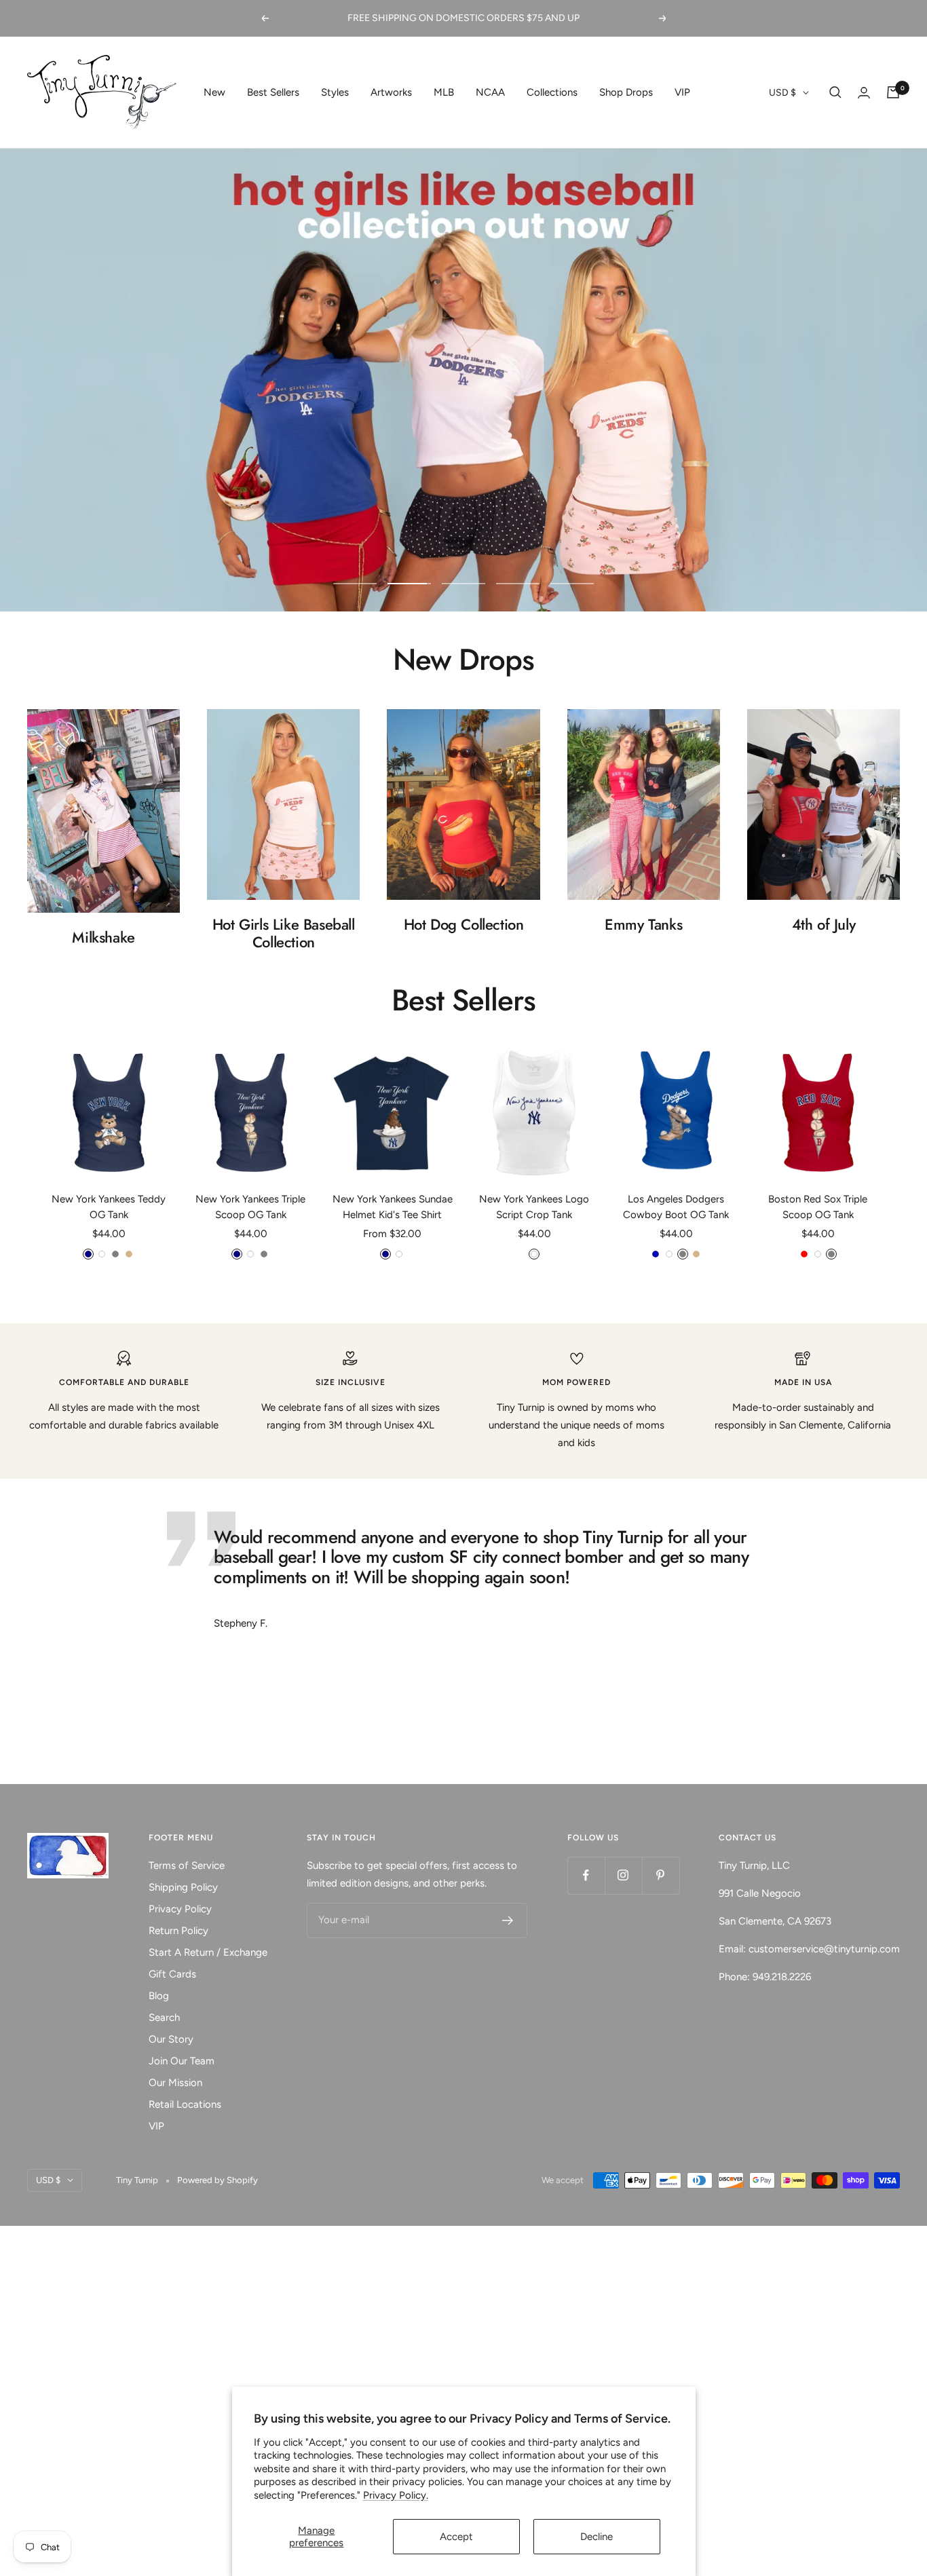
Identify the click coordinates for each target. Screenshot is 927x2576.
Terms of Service (187, 1865)
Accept (456, 2537)
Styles (335, 92)
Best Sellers (273, 92)
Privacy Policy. (396, 2495)
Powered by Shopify (217, 2180)
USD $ (782, 93)
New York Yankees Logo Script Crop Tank (534, 1207)
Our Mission (175, 2083)
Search (164, 2018)
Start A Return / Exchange (208, 1952)
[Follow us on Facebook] (586, 1875)
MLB (444, 92)
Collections (552, 92)
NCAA (490, 92)
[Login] (864, 93)
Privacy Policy (180, 1909)
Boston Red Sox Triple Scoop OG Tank (818, 1207)
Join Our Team (182, 2061)
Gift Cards (172, 1974)
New (214, 92)
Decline (597, 2537)
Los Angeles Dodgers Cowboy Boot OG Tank (676, 1207)
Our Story (171, 2039)
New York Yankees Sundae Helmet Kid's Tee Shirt (393, 1207)
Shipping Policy (183, 1887)
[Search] (835, 92)
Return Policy (178, 1931)
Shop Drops (626, 92)
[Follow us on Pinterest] (661, 1875)
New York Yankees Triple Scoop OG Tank (250, 1207)
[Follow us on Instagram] (623, 1875)
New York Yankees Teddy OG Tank (109, 1207)
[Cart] (893, 92)
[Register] (508, 1920)
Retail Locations (185, 2104)
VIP (682, 92)
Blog (159, 1996)
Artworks (391, 92)
